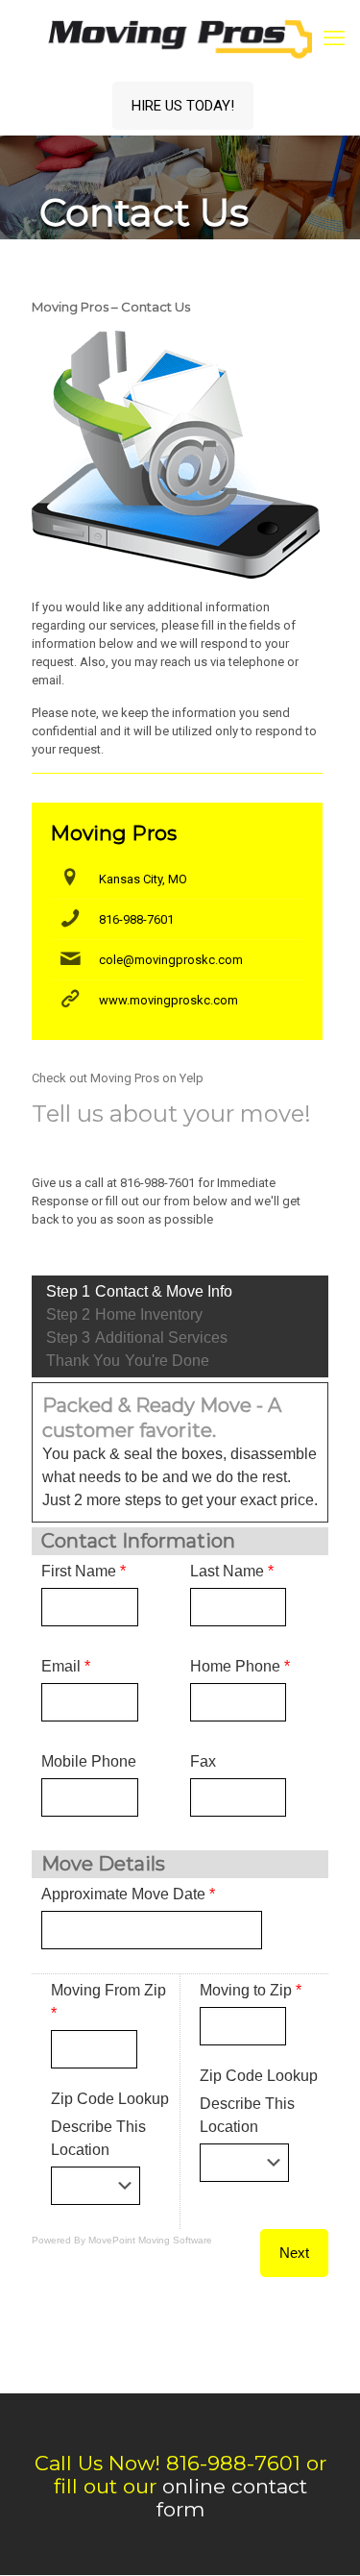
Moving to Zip (251, 1990)
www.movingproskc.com (168, 1000)
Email (66, 1666)
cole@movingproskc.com (171, 960)
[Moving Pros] (180, 38)
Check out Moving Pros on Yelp (118, 1078)
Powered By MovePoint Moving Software (122, 2240)
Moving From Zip (108, 2002)
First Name (84, 1571)
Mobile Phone (89, 1761)
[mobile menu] (334, 38)
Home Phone (240, 1666)
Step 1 (139, 1291)
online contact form (232, 2498)
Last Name (232, 1571)
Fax (203, 1761)
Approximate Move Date (128, 1894)
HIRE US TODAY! (183, 106)
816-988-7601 (136, 919)
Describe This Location (98, 2138)
